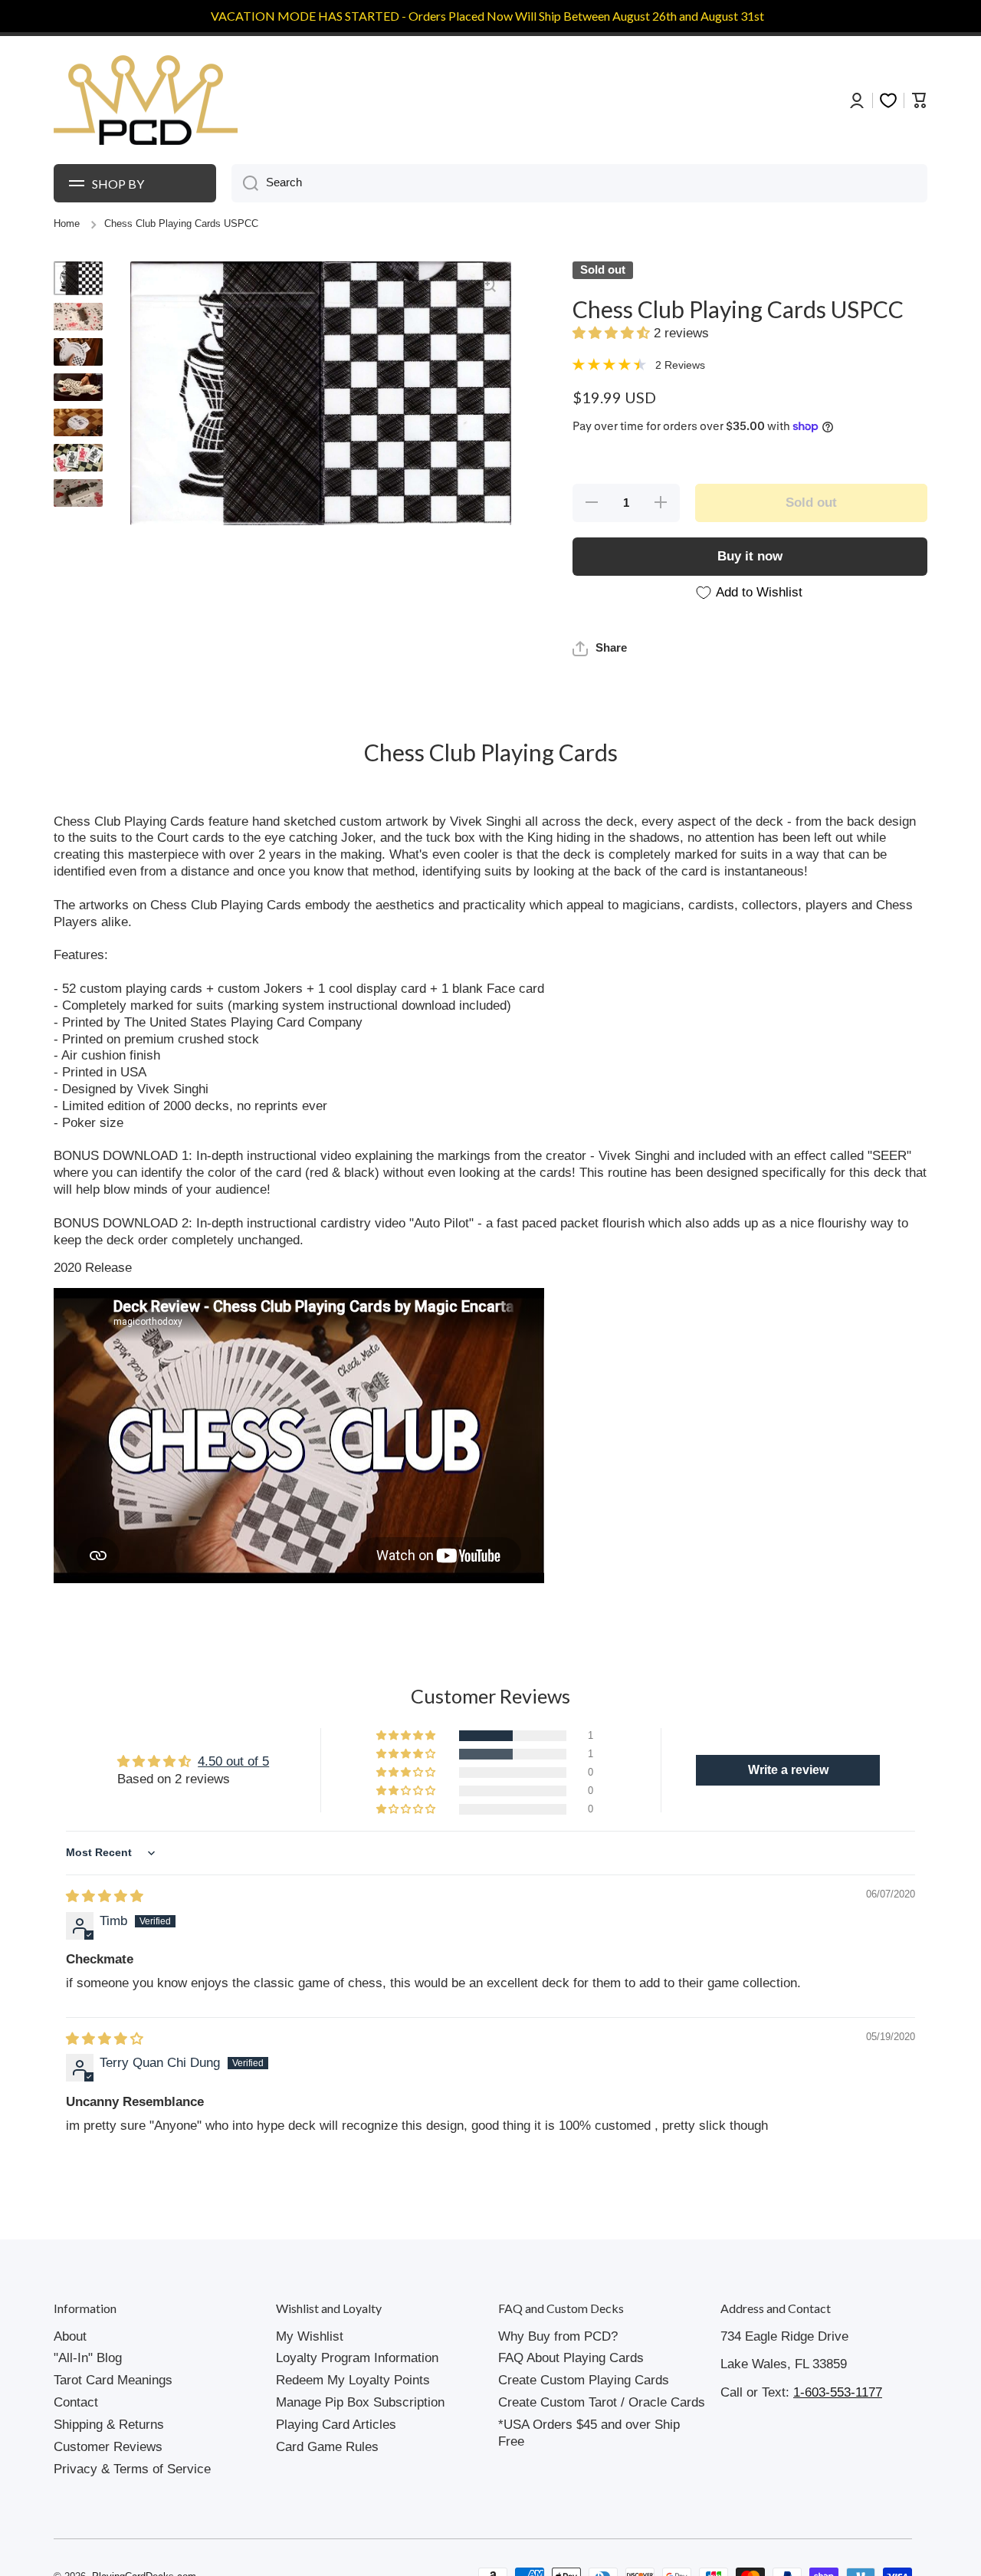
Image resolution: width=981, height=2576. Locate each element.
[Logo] (146, 100)
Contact (76, 2402)
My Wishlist (310, 2336)
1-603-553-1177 (838, 2392)
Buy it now (750, 556)
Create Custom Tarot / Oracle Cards (602, 2402)
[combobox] (579, 183)
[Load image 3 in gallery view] (78, 352)
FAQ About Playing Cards (571, 2358)
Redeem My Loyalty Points (353, 2380)
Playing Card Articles (336, 2425)
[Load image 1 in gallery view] (78, 278)
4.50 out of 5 (233, 1761)
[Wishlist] (888, 100)
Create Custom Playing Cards (584, 2380)
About (70, 2336)
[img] (105, 1896)
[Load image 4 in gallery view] (78, 387)
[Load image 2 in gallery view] (78, 317)
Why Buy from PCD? (558, 2336)
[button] (613, 333)
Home (67, 224)
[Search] (245, 183)
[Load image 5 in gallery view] (78, 422)
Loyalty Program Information (357, 2358)
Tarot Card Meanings (113, 2380)
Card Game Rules (327, 2447)
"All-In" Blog (88, 2358)
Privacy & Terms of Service (132, 2469)
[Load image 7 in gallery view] (78, 493)
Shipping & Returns (109, 2425)
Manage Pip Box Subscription (360, 2402)
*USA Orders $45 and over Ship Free (589, 2433)
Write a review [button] (788, 1770)
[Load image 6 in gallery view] (78, 458)
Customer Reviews (108, 2447)
